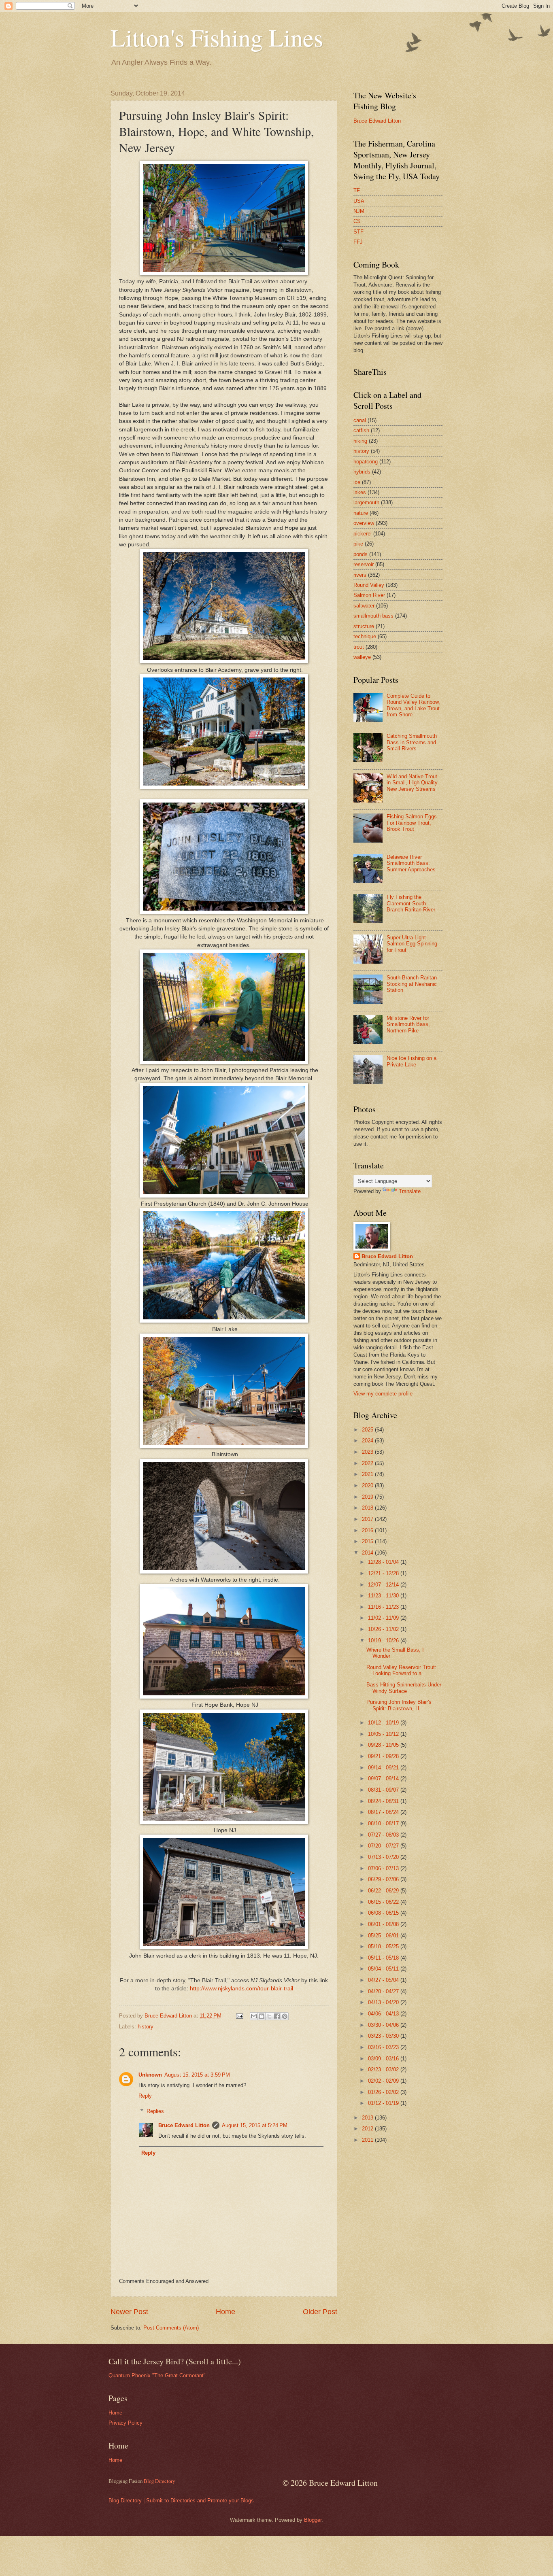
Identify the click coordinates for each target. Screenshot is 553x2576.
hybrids (362, 472)
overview (364, 523)
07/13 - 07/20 (384, 1857)
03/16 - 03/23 (384, 2047)
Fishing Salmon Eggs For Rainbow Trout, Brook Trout (412, 823)
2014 (368, 1553)
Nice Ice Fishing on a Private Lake (412, 1061)
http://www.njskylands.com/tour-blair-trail (241, 1989)
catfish (361, 430)
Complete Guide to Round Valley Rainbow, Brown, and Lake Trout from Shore (413, 705)
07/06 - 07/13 (384, 1868)
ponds (361, 554)
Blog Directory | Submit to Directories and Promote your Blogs (181, 2501)
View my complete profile (383, 1394)
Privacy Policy (125, 2423)
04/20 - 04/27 (384, 1991)
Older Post (320, 2312)
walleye (362, 657)
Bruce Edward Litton (184, 2125)
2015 (368, 1541)
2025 (368, 1430)
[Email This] (254, 2016)
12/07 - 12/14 (384, 1585)
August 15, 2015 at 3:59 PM (197, 2075)
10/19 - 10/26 (384, 1641)
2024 (368, 1441)
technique (365, 636)
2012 (368, 2129)
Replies (155, 2111)
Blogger (313, 2520)
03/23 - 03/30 (384, 2036)
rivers (360, 575)
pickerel (363, 534)
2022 (368, 1463)
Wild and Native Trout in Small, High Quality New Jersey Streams (412, 783)
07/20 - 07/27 (384, 1846)
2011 (368, 2140)
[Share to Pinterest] (285, 2016)
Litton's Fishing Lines (217, 37)
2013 (368, 2118)
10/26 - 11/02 (384, 1629)
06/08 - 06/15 (384, 1913)
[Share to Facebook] (277, 2016)
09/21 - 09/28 (384, 1756)
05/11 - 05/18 (384, 1958)
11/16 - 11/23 (384, 1607)
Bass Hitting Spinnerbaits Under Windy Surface (404, 1688)
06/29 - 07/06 (384, 1879)
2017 (368, 1519)
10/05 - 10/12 (384, 1734)
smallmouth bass (373, 616)
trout (359, 647)
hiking (360, 441)
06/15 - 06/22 (384, 1902)
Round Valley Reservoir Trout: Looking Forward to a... (401, 1670)
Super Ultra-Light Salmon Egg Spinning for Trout (412, 944)
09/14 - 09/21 (384, 1768)
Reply (145, 2096)
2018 (368, 1508)
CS (357, 221)
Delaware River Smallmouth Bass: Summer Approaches (411, 863)
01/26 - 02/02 (384, 2092)
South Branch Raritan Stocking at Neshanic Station (412, 984)
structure (364, 626)
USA (359, 201)
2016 (368, 1530)
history (146, 2027)
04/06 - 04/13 (384, 2014)
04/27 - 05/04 (384, 1980)
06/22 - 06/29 (384, 1891)
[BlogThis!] (262, 2016)
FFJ (358, 242)
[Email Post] (239, 2016)
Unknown (150, 2075)
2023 (368, 1452)
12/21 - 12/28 (384, 1573)
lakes (360, 492)
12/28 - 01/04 (384, 1562)
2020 (368, 1486)
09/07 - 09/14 (384, 1779)
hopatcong (366, 462)
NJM (359, 211)
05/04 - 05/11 (384, 1969)
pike (358, 544)
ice (357, 482)
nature (361, 513)
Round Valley (369, 585)
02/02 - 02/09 (384, 2081)
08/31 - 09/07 (384, 1790)
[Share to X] (269, 2016)
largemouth (366, 502)
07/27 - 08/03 (384, 1835)
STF (358, 232)
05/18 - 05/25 (384, 1946)
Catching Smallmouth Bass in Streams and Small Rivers (412, 742)
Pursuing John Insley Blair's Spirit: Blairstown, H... (399, 1705)
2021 (368, 1474)
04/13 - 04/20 (384, 2002)
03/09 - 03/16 (384, 2059)
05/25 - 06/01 (384, 1936)
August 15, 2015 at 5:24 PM (255, 2125)
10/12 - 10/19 (384, 1723)
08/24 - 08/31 (384, 1801)
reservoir (364, 564)
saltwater (364, 606)
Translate (410, 1191)
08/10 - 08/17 (384, 1823)
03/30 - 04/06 (384, 2025)
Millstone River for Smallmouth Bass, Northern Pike (408, 1024)
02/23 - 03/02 (384, 2070)
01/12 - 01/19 (384, 2103)
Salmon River (369, 595)
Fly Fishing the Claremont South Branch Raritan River (411, 903)
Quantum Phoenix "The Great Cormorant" (157, 2375)
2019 (368, 1497)
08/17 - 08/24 (384, 1812)
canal (360, 420)
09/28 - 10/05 (384, 1745)
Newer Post (129, 2312)
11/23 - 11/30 (384, 1596)
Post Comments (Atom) (171, 2328)
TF (357, 190)
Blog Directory (159, 2481)
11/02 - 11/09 (384, 1618)
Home (225, 2312)
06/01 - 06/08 (384, 1924)
